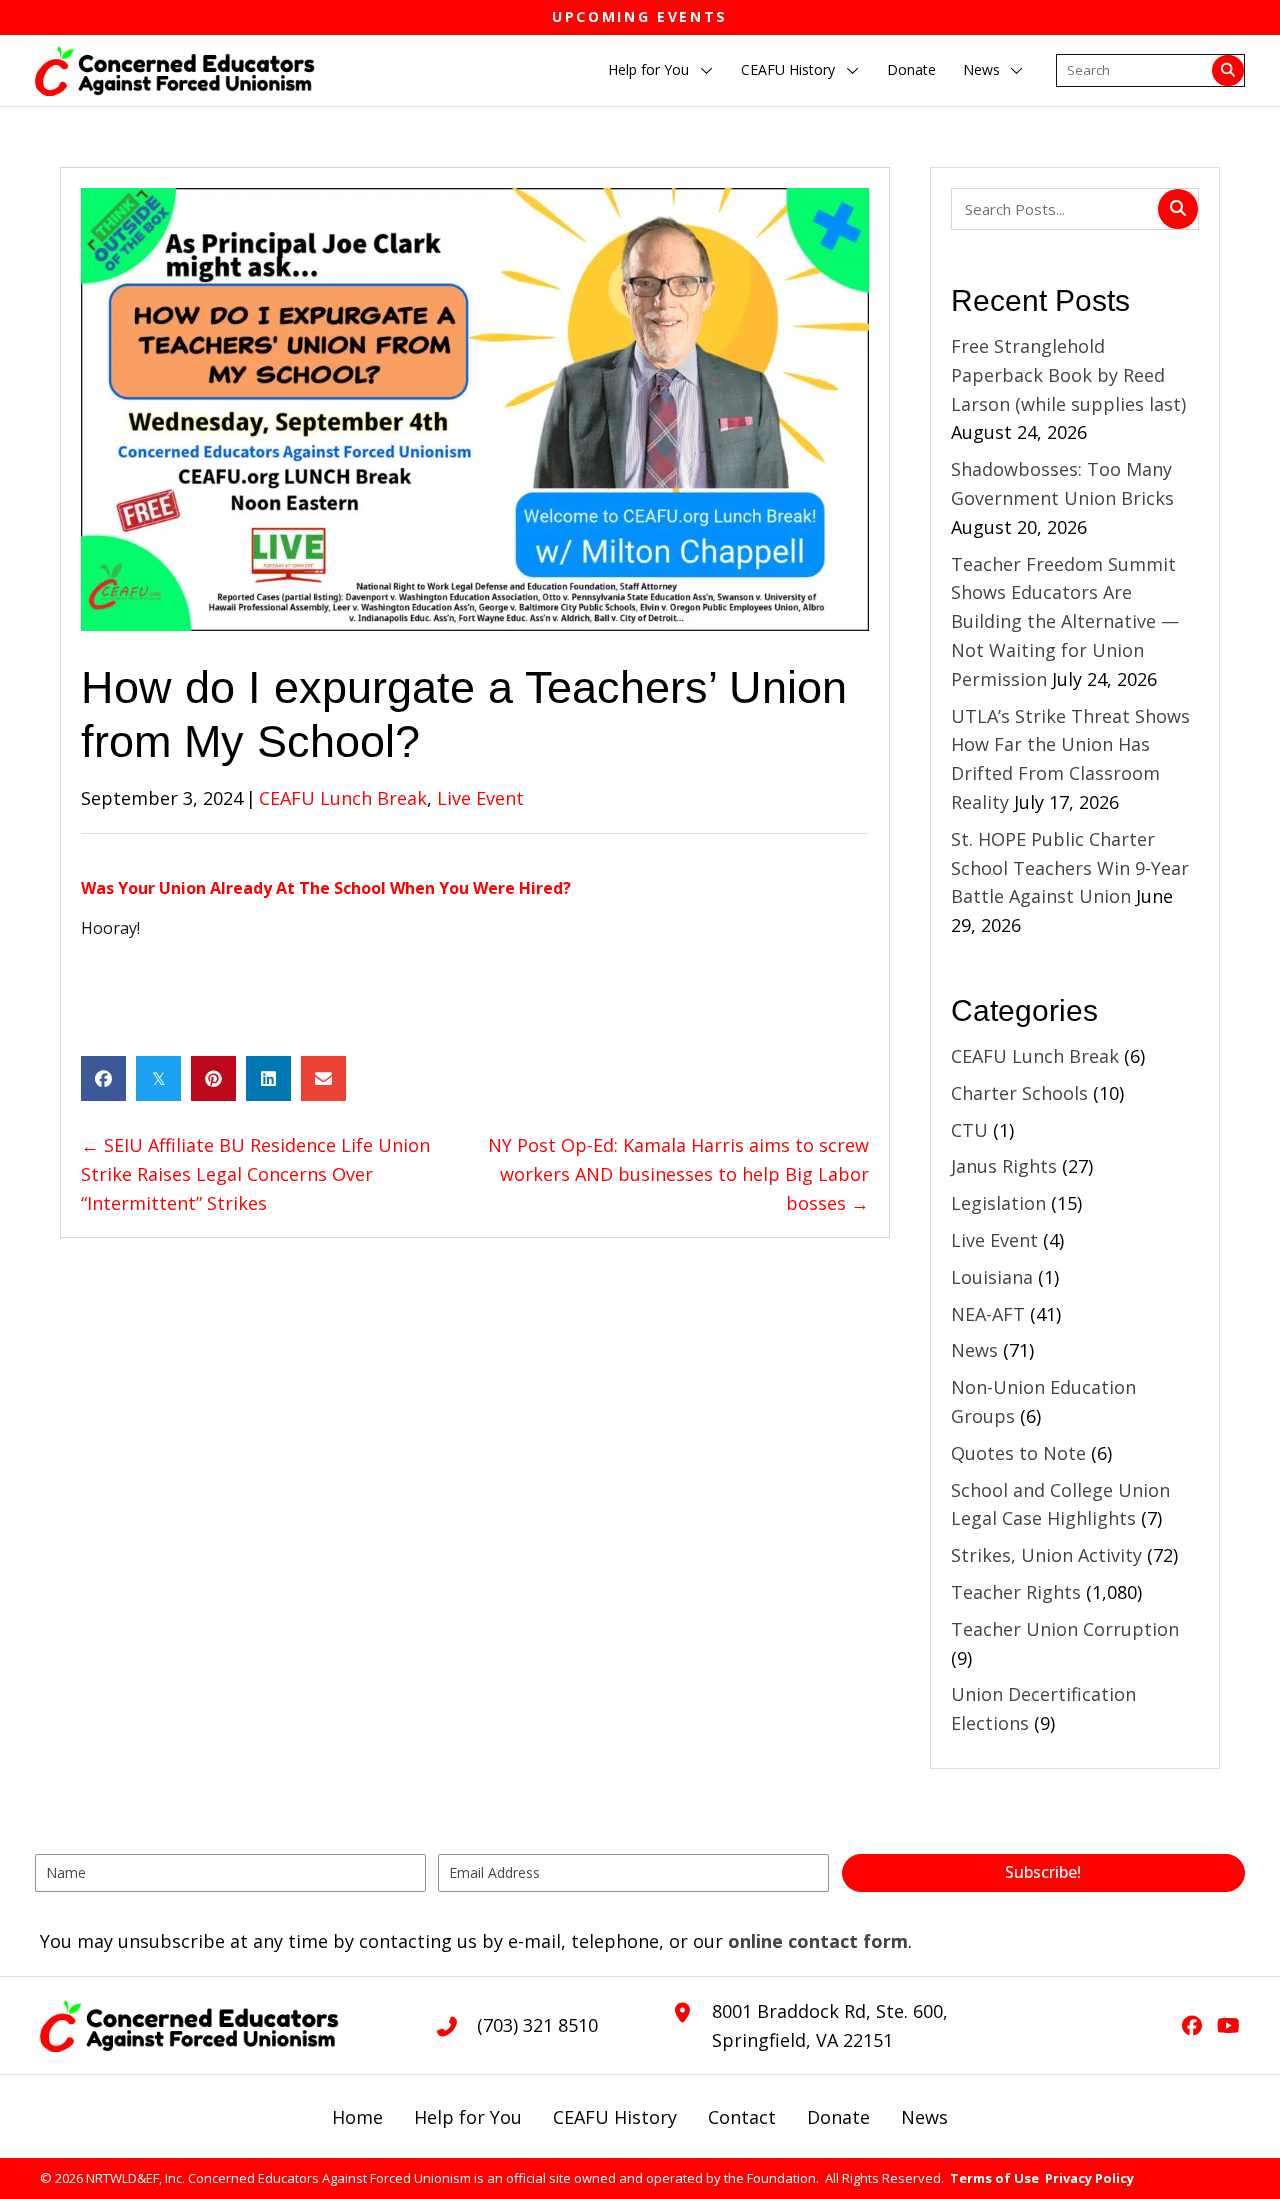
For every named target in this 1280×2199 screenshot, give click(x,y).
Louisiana (992, 1277)
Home (357, 2117)
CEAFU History (615, 2117)
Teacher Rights (1016, 1592)
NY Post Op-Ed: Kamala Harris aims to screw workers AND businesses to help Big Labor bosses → (678, 1174)
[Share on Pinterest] (213, 1078)
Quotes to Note (1018, 1453)
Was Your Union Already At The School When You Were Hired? (326, 888)
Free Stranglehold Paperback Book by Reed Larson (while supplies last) (1068, 375)
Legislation (998, 1203)
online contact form (818, 1941)
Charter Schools (1019, 1093)
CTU (969, 1130)
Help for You (468, 2117)
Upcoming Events (640, 16)
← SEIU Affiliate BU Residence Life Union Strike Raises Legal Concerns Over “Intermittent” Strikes (255, 1174)
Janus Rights (1004, 1166)
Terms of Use (994, 2178)
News (974, 1350)
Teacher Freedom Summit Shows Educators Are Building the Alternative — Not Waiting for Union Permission (1065, 621)
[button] (707, 71)
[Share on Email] (323, 1078)
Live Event (480, 798)
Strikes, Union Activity (1046, 1555)
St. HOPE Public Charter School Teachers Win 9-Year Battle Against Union (1070, 868)
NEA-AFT (988, 1314)
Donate (838, 2117)
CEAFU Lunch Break (343, 798)
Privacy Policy (1089, 2178)
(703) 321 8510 (537, 2025)
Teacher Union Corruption (1065, 1629)
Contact (742, 2117)
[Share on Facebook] (103, 1078)
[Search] (1228, 71)
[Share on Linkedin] (268, 1078)
